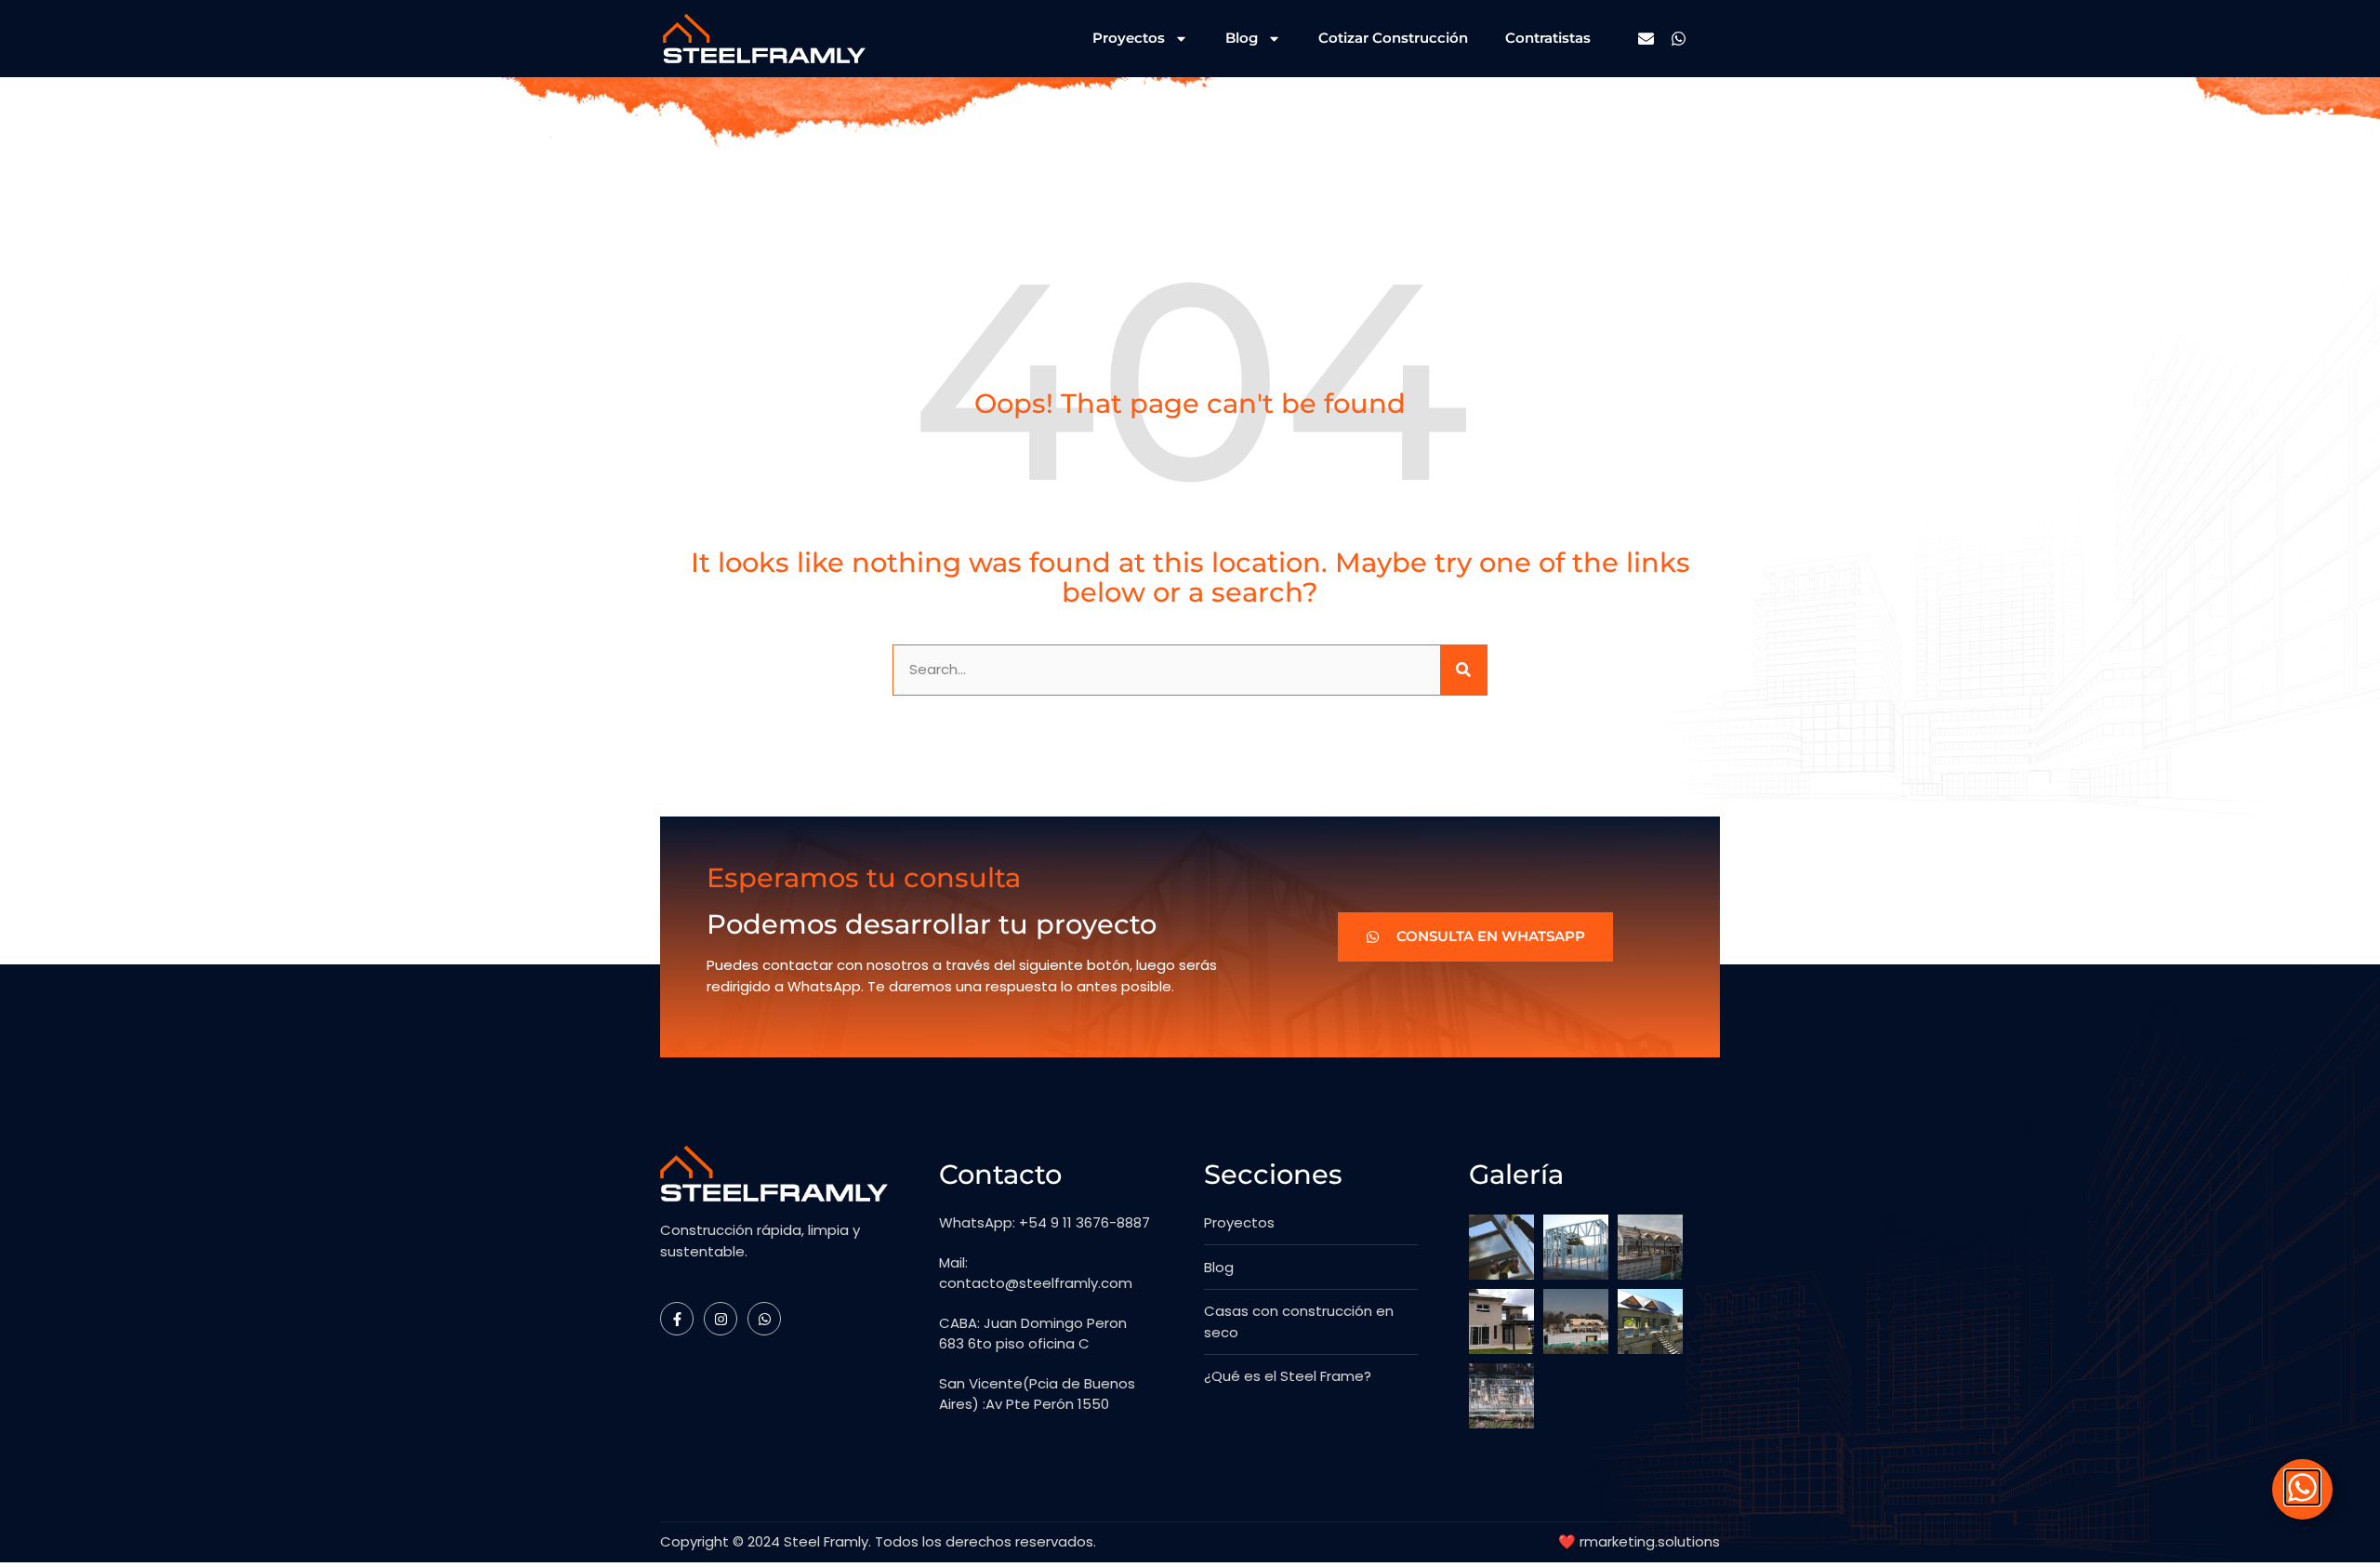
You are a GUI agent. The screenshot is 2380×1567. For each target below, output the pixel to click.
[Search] (1463, 670)
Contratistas (1548, 38)
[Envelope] (1646, 39)
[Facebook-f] (677, 1319)
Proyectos (1129, 38)
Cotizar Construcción (1393, 38)
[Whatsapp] (1679, 39)
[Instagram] (721, 1319)
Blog (1242, 38)
